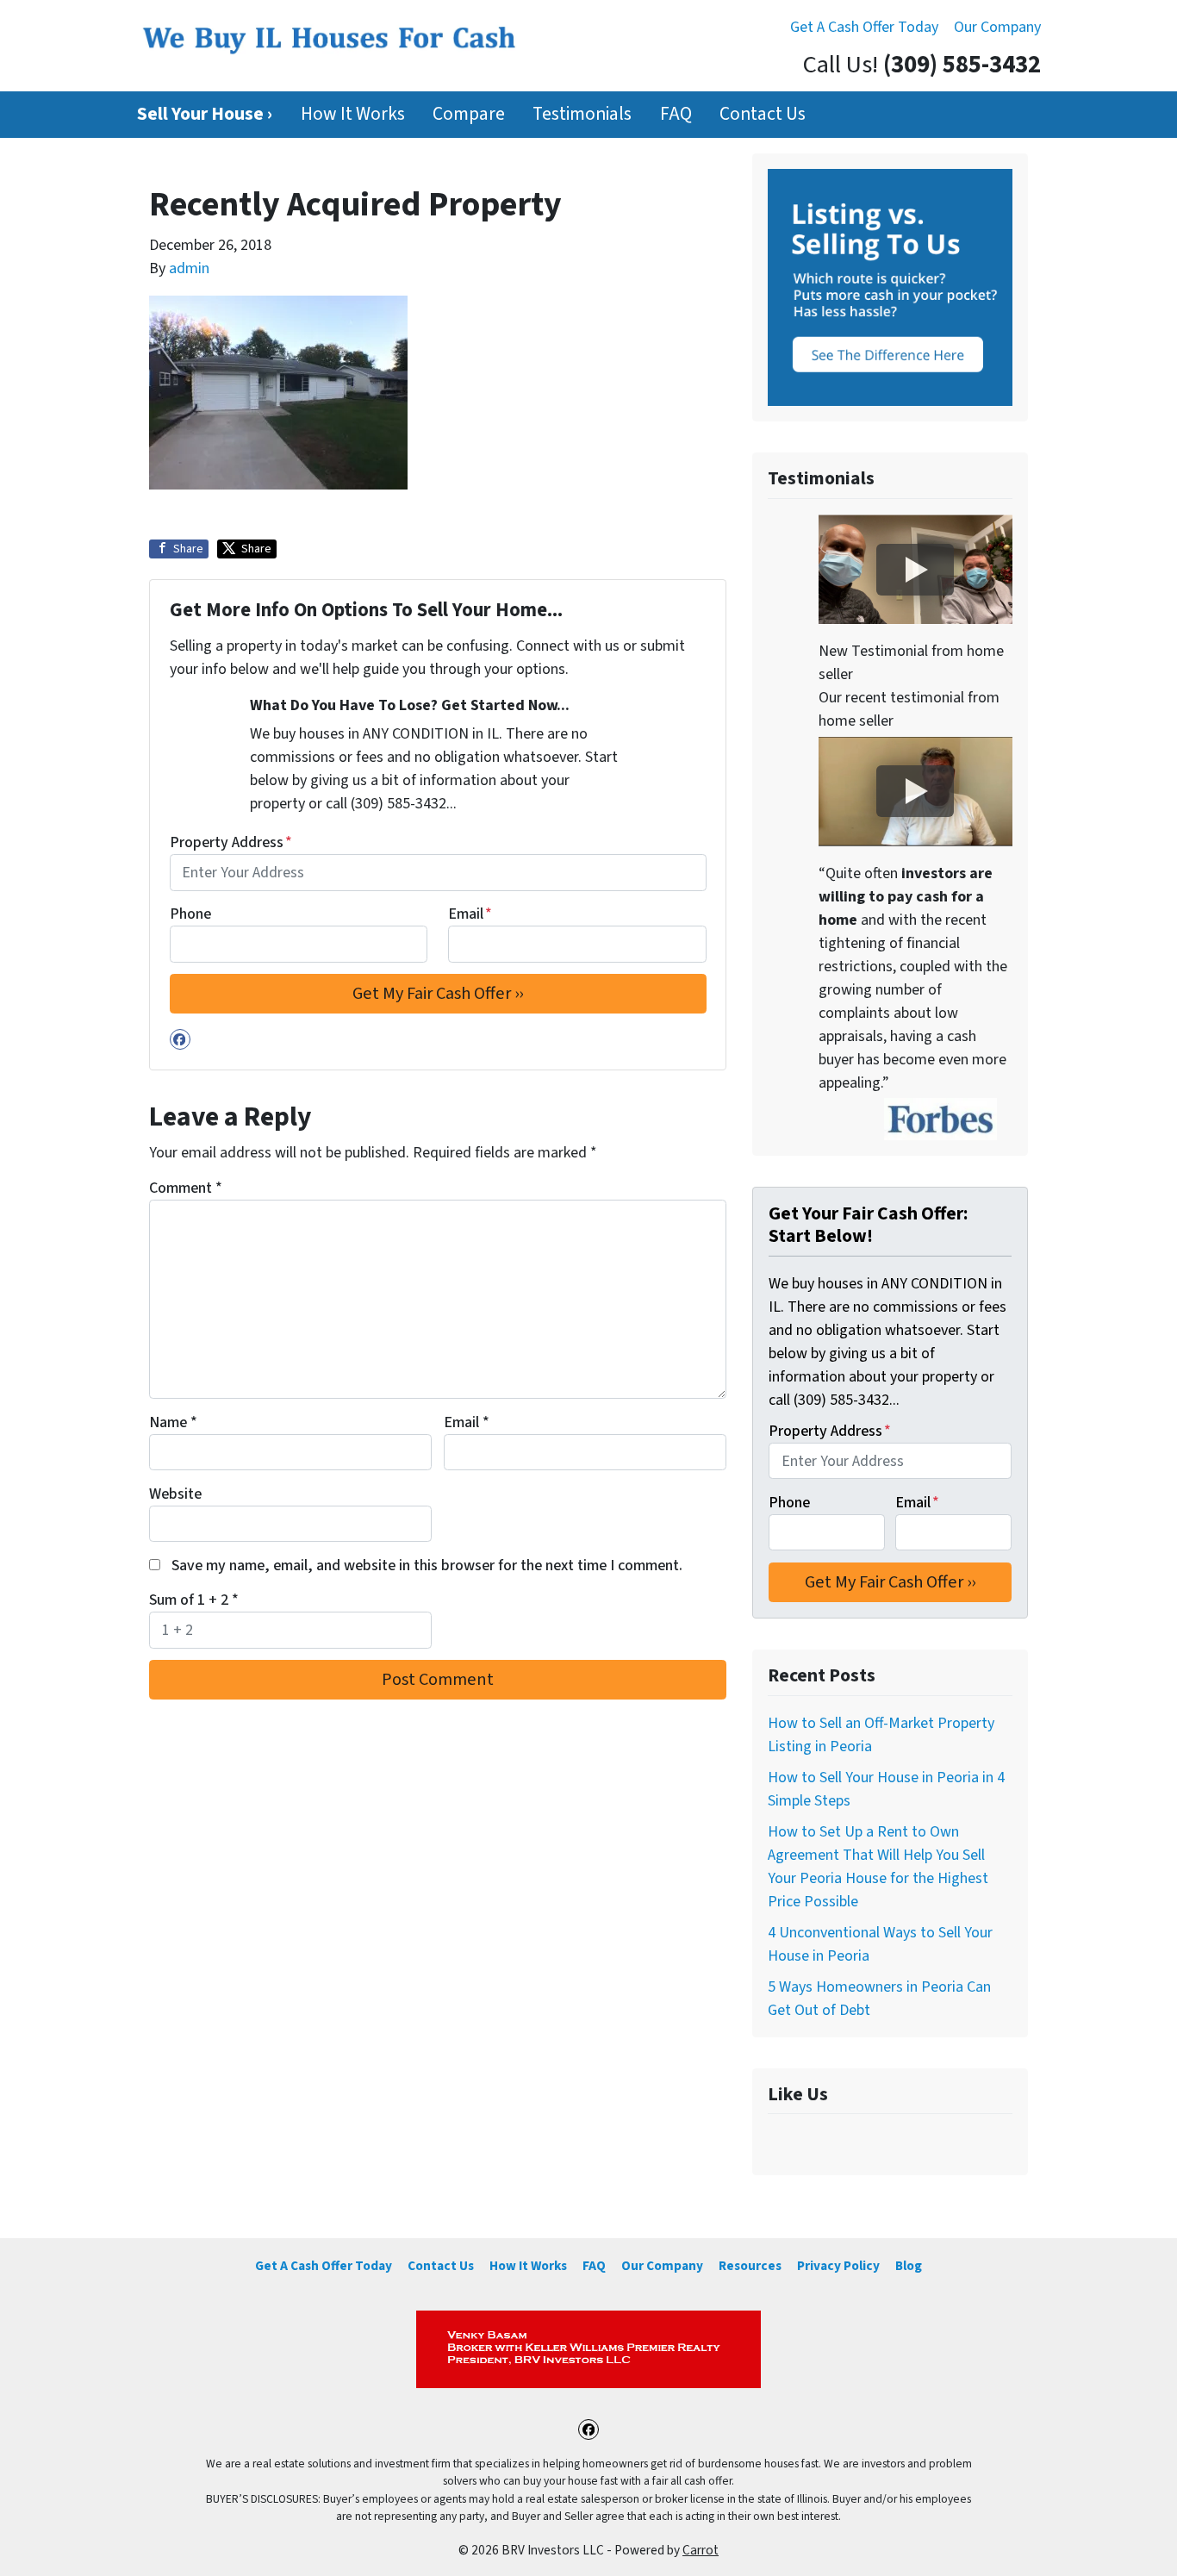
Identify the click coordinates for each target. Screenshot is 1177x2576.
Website (175, 1494)
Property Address (231, 842)
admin (189, 268)
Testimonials (582, 114)
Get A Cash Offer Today (864, 27)
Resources (750, 2266)
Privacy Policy (838, 2266)
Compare (469, 114)
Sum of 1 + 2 (194, 1600)
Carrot (701, 2550)
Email (470, 914)
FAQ (676, 114)
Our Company (997, 27)
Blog (909, 2266)
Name (173, 1422)
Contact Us (763, 114)
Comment (186, 1188)
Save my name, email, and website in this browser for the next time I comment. (427, 1566)
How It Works (353, 114)
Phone (190, 914)
